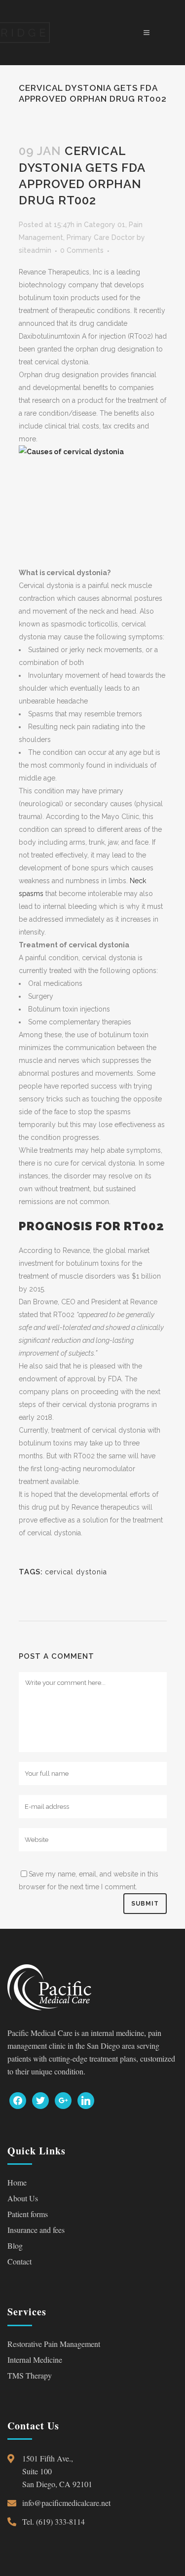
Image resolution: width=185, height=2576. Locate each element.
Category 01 (105, 225)
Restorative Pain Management (54, 2344)
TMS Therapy (30, 2375)
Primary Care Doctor (101, 237)
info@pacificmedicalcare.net (66, 2503)
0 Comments (82, 250)
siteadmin (35, 250)
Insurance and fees (36, 2230)
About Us (23, 2198)
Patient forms (28, 2214)
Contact (19, 2261)
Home (17, 2182)
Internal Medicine (35, 2360)
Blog (15, 2245)
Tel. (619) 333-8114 (54, 2521)
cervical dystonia (76, 1572)
